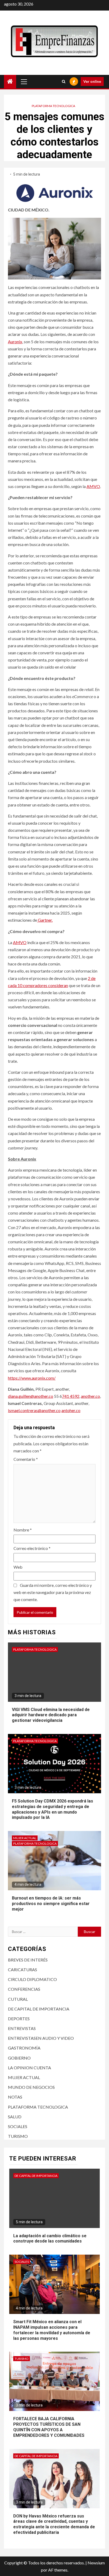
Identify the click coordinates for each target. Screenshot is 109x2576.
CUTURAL (18, 1999)
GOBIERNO (19, 2058)
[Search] (64, 81)
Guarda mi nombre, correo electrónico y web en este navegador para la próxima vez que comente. (53, 1592)
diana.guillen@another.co (31, 1396)
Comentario (26, 1459)
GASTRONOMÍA (24, 2048)
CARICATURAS (22, 1970)
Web (18, 1567)
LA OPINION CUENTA (29, 2068)
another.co (90, 1396)
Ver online (92, 81)
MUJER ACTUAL (25, 1838)
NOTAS (15, 2097)
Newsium (96, 2563)
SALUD (15, 2117)
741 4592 (71, 1396)
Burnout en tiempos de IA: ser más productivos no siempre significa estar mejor (51, 1904)
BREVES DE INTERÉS (28, 1960)
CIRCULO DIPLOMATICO (32, 1979)
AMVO (93, 486)
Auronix (15, 342)
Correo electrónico (32, 1548)
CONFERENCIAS (24, 1989)
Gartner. (45, 920)
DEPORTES (19, 2019)
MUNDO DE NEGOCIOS (31, 2087)
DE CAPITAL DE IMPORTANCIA (39, 2009)
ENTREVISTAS (22, 2028)
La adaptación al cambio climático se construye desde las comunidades (50, 2239)
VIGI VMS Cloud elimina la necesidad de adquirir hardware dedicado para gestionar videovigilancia (51, 1715)
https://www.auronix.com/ (32, 1378)
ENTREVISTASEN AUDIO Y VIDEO (41, 2038)
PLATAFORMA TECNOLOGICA (53, 106)
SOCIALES (18, 2126)
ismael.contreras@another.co (34, 1410)
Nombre (23, 1530)
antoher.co (71, 1410)
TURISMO (18, 2136)
